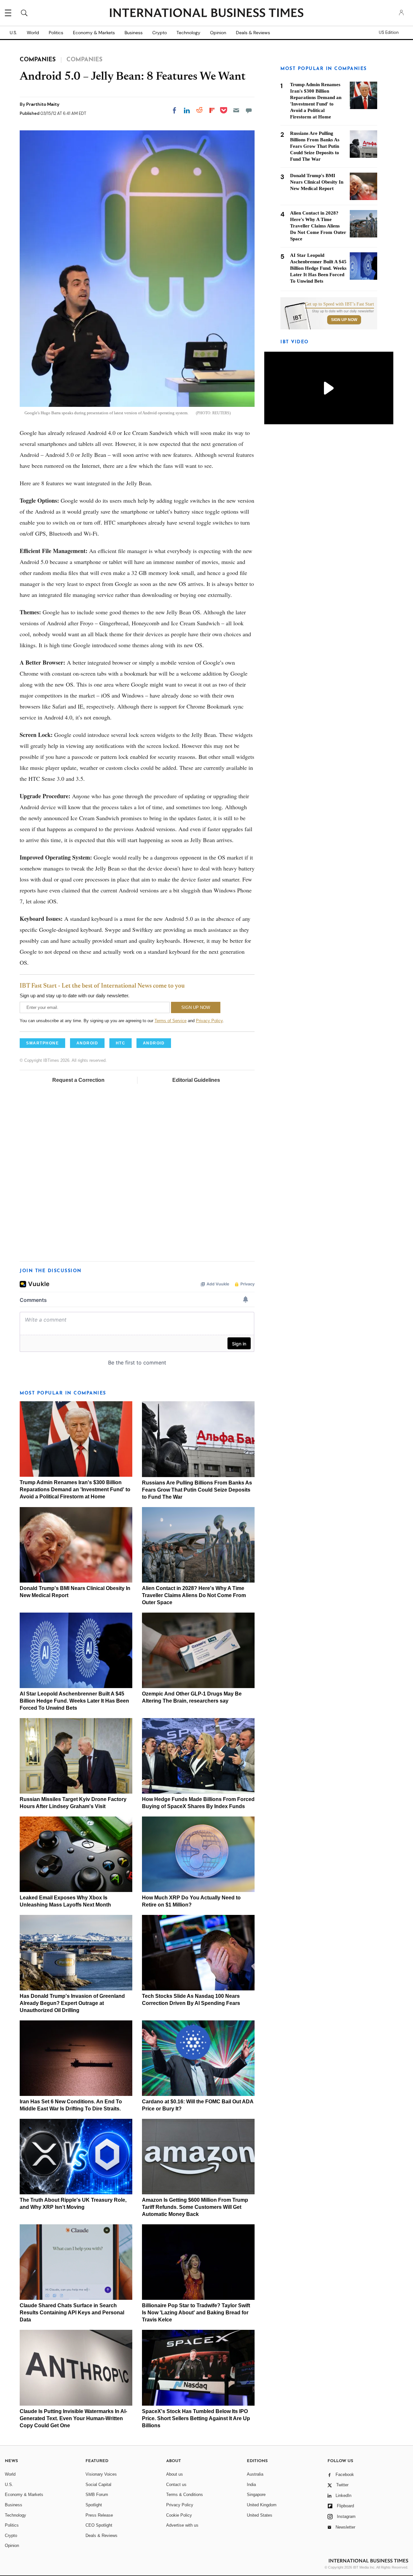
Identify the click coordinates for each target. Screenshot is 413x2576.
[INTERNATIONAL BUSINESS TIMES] (206, 14)
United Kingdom (262, 2505)
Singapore (256, 2495)
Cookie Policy (179, 2515)
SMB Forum (97, 2495)
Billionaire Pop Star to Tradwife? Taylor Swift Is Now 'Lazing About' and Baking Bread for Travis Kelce (196, 2313)
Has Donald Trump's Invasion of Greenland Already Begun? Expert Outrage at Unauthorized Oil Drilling (72, 2003)
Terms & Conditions (185, 2495)
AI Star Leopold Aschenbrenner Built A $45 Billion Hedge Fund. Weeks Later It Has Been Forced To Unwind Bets (74, 1701)
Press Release (99, 2515)
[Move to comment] (249, 110)
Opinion (218, 33)
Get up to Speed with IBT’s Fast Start (339, 304)
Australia (255, 2474)
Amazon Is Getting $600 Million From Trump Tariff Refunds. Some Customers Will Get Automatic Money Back (195, 2207)
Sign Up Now (344, 320)
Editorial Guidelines (196, 1080)
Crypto (160, 33)
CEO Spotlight (99, 2525)
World (33, 33)
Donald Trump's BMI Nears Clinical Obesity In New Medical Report (317, 182)
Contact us (176, 2485)
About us (175, 2474)
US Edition (389, 33)
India (251, 2485)
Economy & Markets (94, 33)
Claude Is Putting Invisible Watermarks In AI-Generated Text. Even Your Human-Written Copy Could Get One (73, 2418)
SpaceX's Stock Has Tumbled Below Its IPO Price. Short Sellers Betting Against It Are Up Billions (196, 2418)
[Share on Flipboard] (212, 110)
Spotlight (94, 2505)
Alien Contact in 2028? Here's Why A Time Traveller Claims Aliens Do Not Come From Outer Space (194, 1595)
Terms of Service (171, 1021)
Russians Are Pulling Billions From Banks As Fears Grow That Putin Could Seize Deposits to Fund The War (197, 1490)
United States (260, 2515)
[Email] (236, 110)
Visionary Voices (101, 2474)
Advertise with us (182, 2525)
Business (134, 33)
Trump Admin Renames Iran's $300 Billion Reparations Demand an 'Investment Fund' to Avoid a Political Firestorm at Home (75, 1489)
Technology (188, 33)
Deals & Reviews (253, 33)
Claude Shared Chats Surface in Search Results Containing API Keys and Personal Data (72, 2313)
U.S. (13, 33)
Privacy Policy (209, 1021)
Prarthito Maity (43, 104)
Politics (56, 33)
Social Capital (98, 2485)
